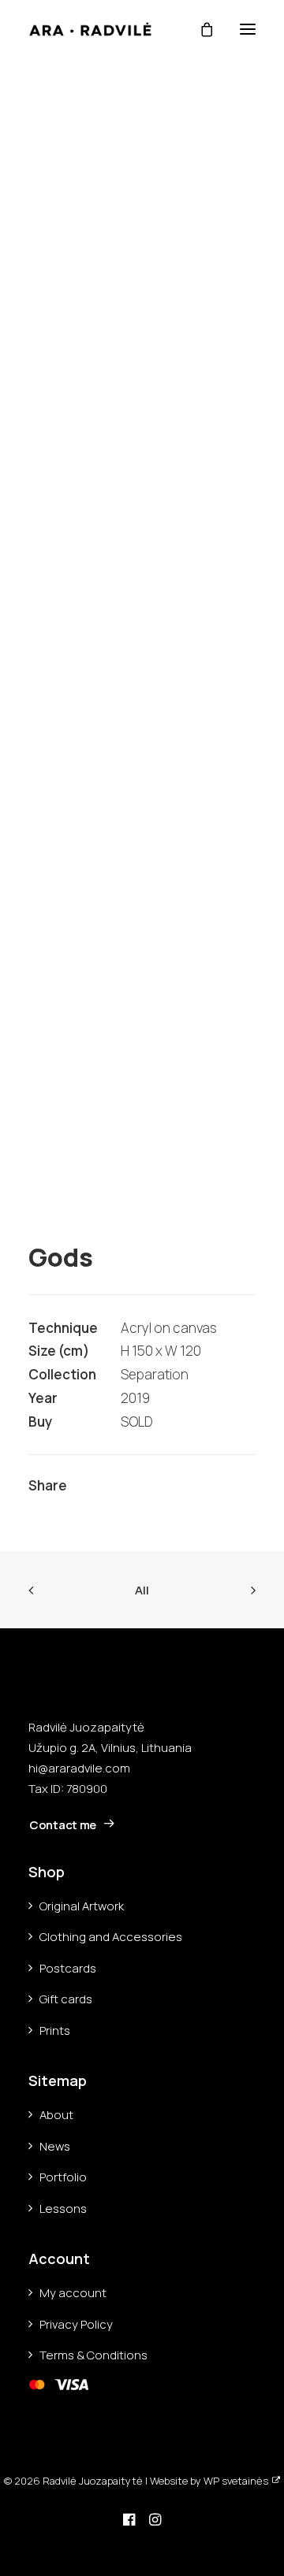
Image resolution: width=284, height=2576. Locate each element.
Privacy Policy (76, 2324)
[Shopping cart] (200, 29)
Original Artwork (82, 1906)
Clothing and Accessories (111, 1937)
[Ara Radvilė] (90, 29)
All (142, 1590)
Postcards (68, 1968)
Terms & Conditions (93, 2355)
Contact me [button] (63, 1825)
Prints (55, 2030)
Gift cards (66, 1999)
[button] (248, 29)
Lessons (63, 2209)
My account (73, 2293)
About (56, 2115)
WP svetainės (236, 2481)
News (55, 2146)
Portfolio (63, 2177)
